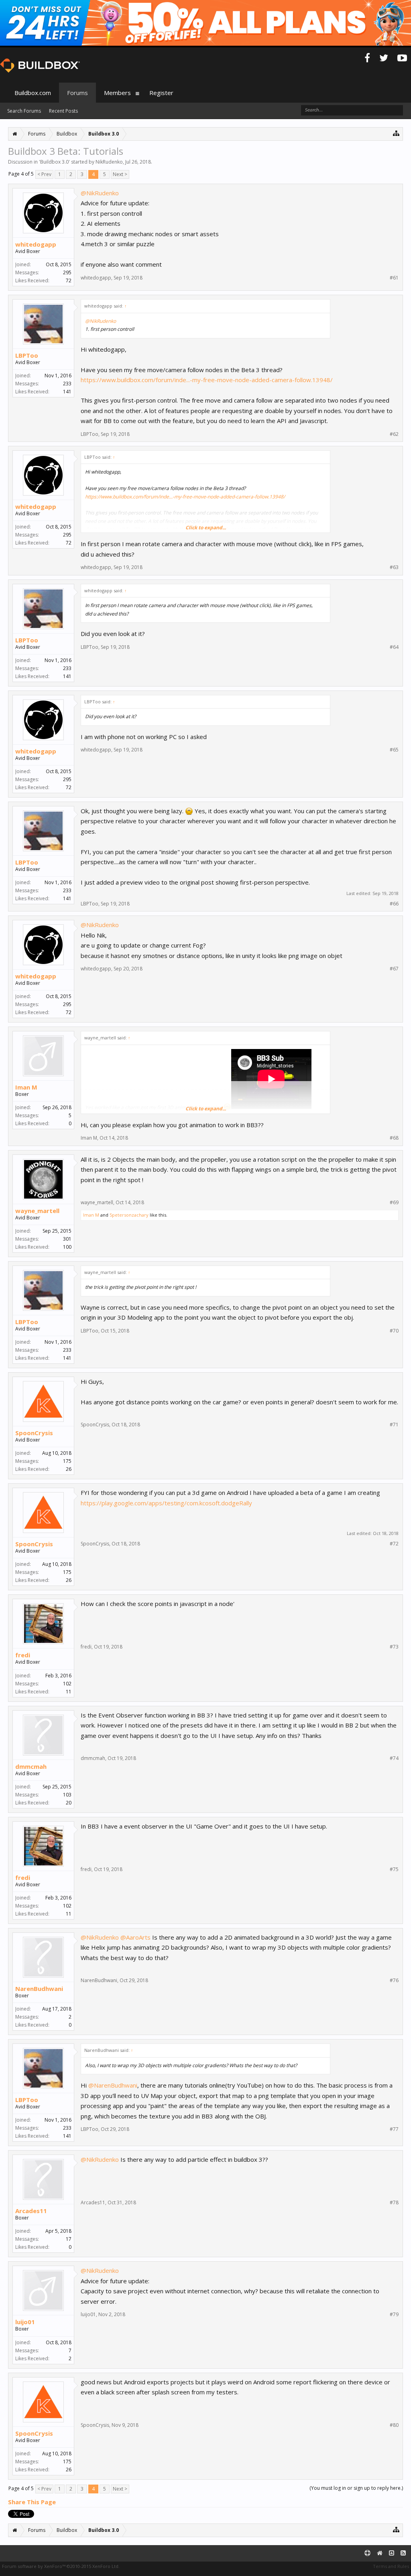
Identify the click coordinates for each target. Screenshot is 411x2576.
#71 (394, 1425)
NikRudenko (109, 162)
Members (117, 93)
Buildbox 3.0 (54, 162)
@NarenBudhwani (113, 2085)
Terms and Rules (391, 2566)
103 (67, 1795)
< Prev (44, 174)
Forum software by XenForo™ (61, 2566)
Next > (120, 174)
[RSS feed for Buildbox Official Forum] (403, 2553)
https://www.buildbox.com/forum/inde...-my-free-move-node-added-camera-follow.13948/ (207, 380)
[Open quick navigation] (396, 133)
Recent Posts (63, 111)
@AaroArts (135, 1937)
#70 (394, 1331)
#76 (394, 1981)
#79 (394, 2315)
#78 (394, 2203)
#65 (394, 750)
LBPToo (27, 355)
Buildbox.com (33, 93)
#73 (394, 1647)
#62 (394, 434)
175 (67, 1461)
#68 (394, 1138)
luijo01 (25, 2322)
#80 (394, 2425)
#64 (394, 647)
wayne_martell (37, 1211)
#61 (394, 278)
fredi (23, 1655)
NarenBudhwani (39, 1989)
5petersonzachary (129, 1215)
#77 (394, 2129)
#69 (394, 1203)
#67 (394, 969)
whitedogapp (36, 244)
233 (67, 384)
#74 (394, 1758)
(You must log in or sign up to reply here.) (356, 2488)
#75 (394, 1869)
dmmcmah (31, 1766)
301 (67, 1239)
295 (67, 272)
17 (69, 2239)
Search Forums (24, 111)
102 (67, 1684)
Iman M (26, 1087)
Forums (77, 93)
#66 (394, 904)
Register (161, 93)
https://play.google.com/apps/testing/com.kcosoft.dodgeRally (166, 1503)
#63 (394, 567)
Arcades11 (31, 2211)
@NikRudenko (100, 193)
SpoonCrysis (34, 1433)
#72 (394, 1544)
